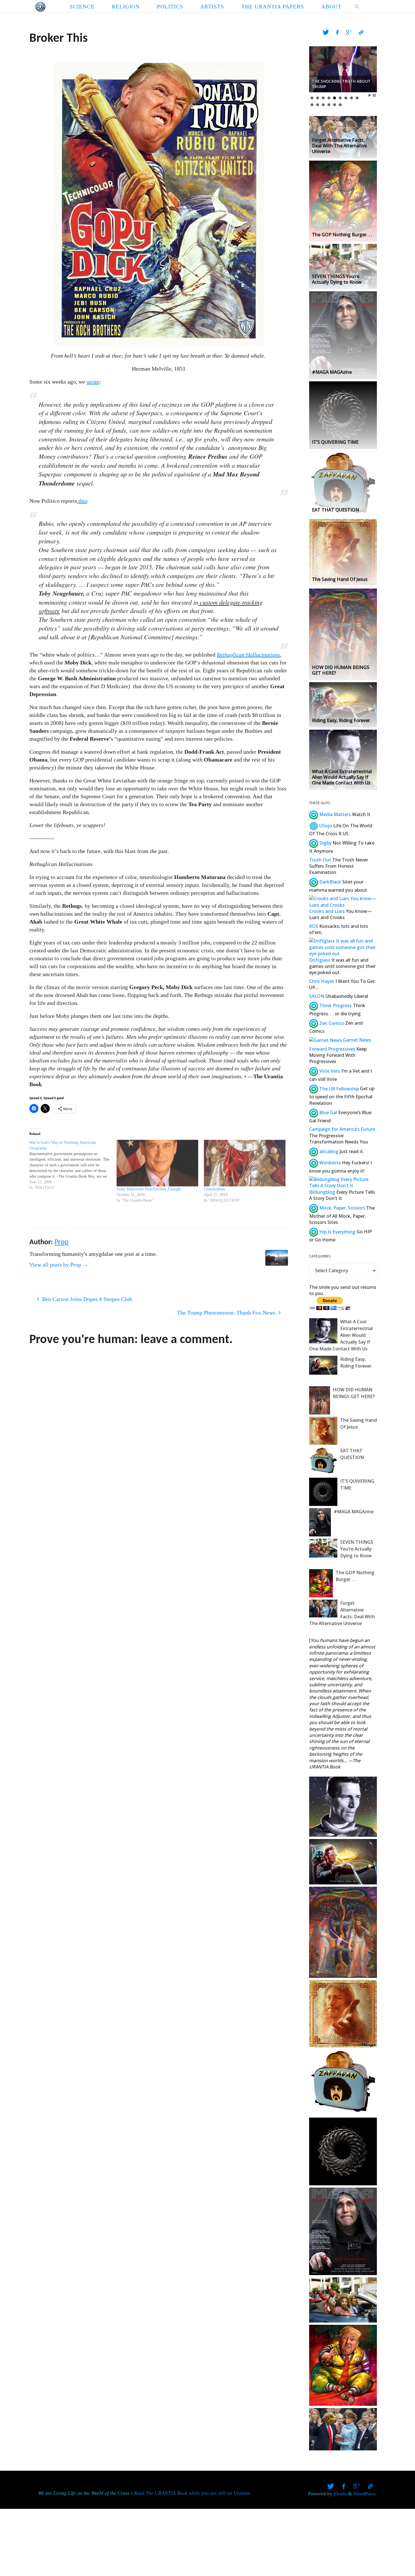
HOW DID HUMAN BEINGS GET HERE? (354, 1393)
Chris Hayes (322, 981)
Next (370, 69)
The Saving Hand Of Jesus (359, 1423)
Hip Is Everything (337, 1232)
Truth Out (320, 860)
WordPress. (365, 2494)
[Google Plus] (349, 33)
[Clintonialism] (245, 1163)
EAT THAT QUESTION (352, 1454)
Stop (374, 95)
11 (318, 105)
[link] (357, 6)
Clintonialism (215, 1189)
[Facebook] (337, 33)
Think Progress (335, 1005)
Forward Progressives (332, 1049)
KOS (314, 926)
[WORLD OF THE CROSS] (40, 6)
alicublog (328, 1151)
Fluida (339, 2494)
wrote (93, 382)
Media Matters (335, 814)
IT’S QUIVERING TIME (357, 1484)
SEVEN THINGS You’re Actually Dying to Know (357, 1549)
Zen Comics (331, 1023)
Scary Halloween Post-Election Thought (149, 1189)
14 (335, 105)
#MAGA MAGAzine (354, 1512)
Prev (316, 69)
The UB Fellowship (338, 1089)
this (82, 501)
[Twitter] (326, 33)
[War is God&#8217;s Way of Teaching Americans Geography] (73, 1165)
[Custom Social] (361, 33)
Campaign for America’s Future (342, 1129)
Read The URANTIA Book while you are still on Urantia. (192, 2493)
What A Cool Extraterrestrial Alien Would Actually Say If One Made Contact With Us (341, 1335)
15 (340, 105)
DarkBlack (330, 882)
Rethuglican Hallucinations (248, 655)
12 (323, 105)
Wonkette (329, 1163)
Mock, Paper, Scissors (342, 1208)
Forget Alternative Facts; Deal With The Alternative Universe (342, 1613)
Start (370, 95)
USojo (325, 826)
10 (312, 105)
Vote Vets (329, 1071)
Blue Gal (328, 1112)
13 (329, 105)
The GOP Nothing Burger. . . (355, 1576)
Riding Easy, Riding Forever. (356, 1363)
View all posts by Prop (59, 1265)
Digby (325, 843)
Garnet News (357, 1040)
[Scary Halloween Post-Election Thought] (157, 1163)
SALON (317, 996)
